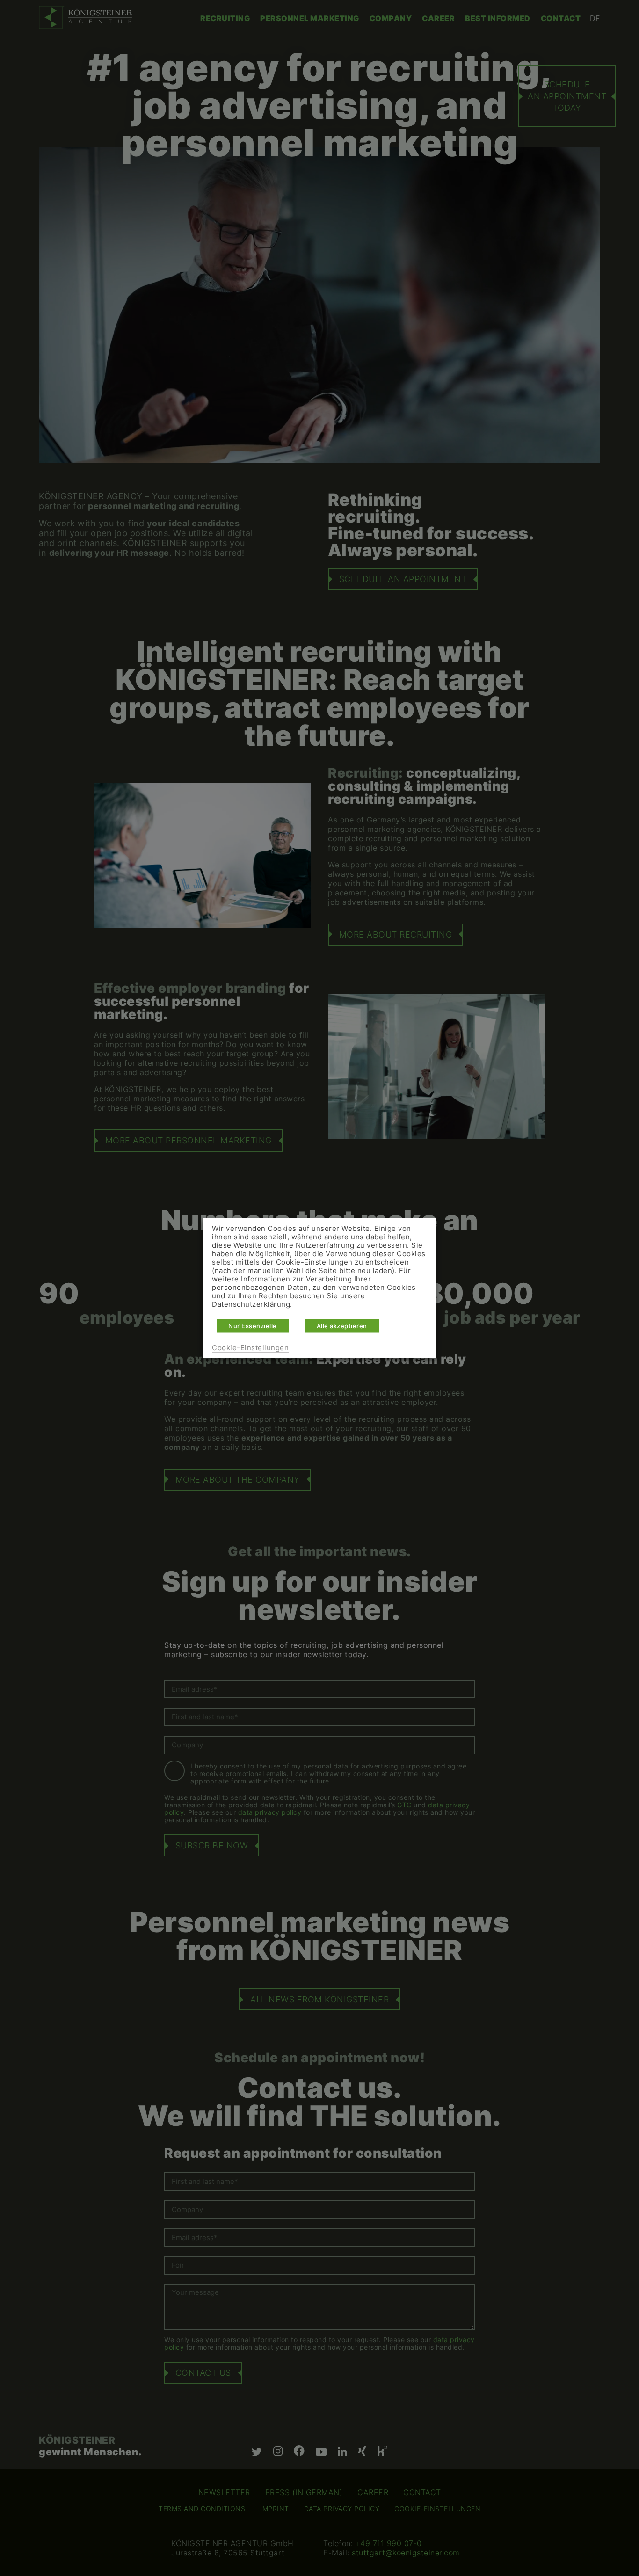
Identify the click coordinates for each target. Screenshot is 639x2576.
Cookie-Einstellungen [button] (250, 1348)
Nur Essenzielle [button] (253, 1326)
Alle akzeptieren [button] (342, 1326)
